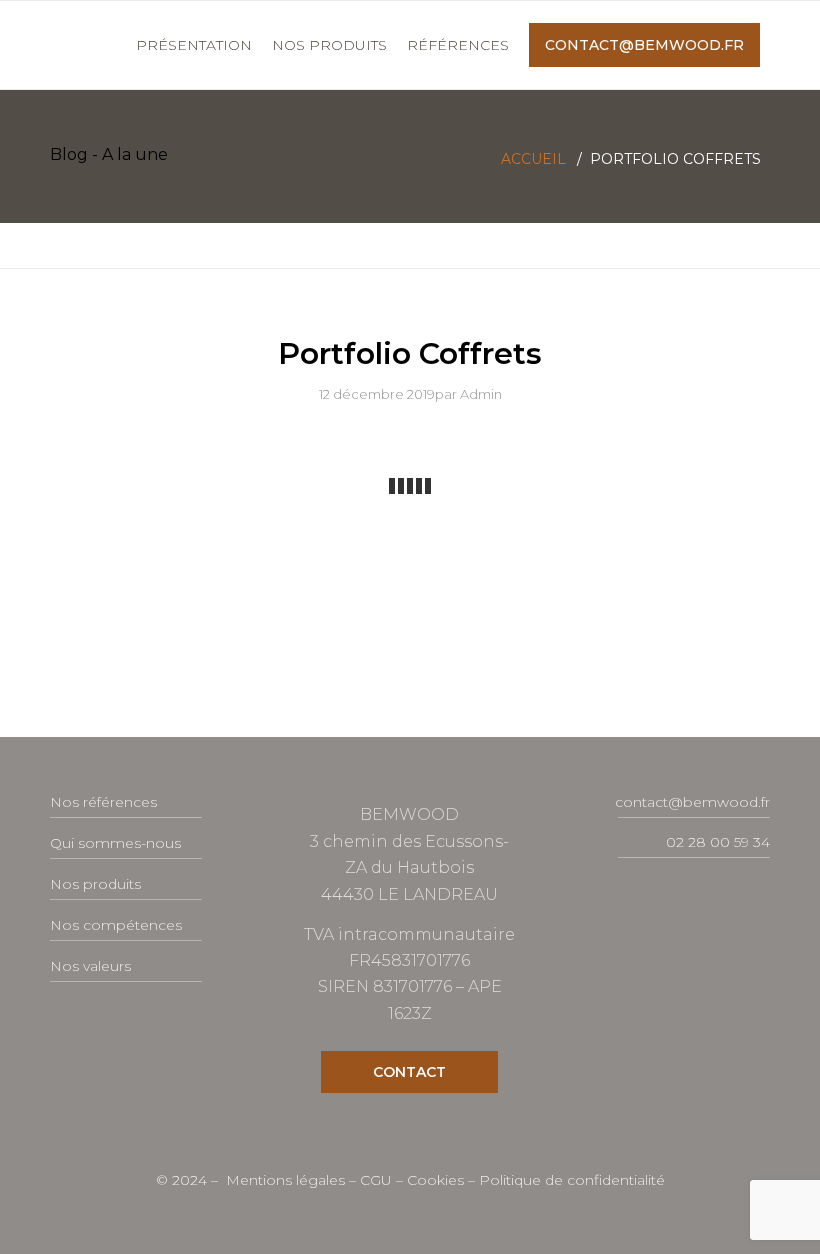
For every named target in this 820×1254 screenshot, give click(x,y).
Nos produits (95, 884)
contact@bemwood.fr (692, 802)
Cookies (437, 1180)
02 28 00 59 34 (718, 842)
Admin (481, 394)
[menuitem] (194, 45)
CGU (378, 1180)
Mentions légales (287, 1180)
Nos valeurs (90, 966)
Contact (409, 1072)
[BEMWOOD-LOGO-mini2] (51, 45)
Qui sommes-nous (115, 843)
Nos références (103, 802)
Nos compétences (116, 925)
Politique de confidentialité (572, 1180)
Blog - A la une (109, 154)
